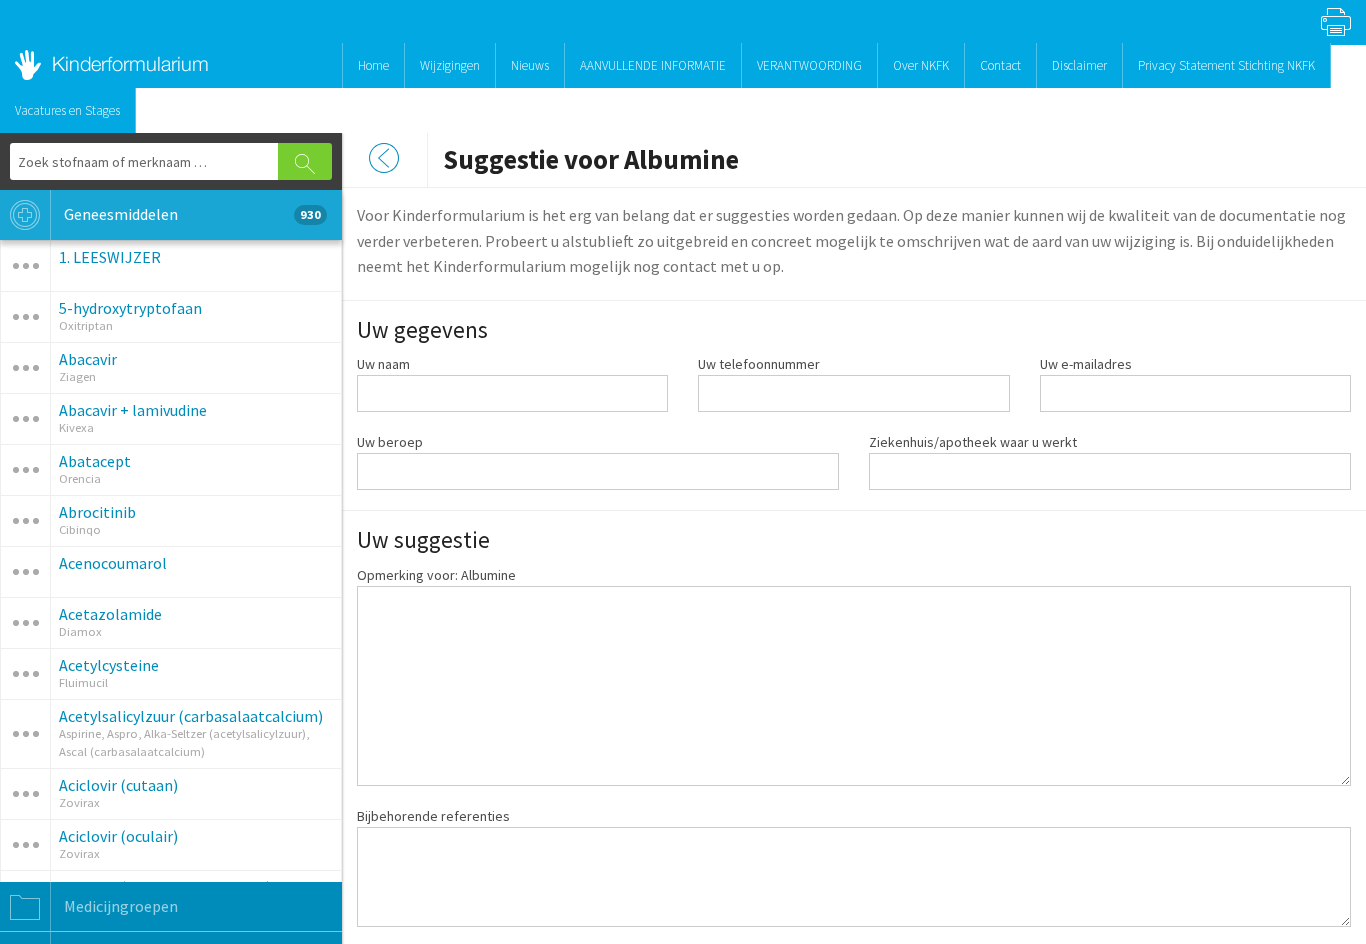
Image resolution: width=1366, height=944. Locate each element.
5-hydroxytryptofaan (130, 308)
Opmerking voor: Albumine (436, 575)
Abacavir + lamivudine (133, 410)
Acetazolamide (110, 614)
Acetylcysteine (109, 665)
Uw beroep (390, 442)
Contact (1000, 65)
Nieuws (530, 65)
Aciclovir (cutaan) (118, 785)
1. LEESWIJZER (110, 257)
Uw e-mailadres (1086, 364)
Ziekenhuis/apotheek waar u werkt (973, 442)
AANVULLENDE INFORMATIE (653, 65)
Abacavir (88, 359)
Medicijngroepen (119, 906)
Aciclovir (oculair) (118, 836)
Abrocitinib (97, 512)
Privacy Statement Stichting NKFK (1226, 65)
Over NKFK (921, 65)
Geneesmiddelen (191, 214)
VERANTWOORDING (809, 65)
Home (373, 65)
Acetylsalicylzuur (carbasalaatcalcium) (191, 716)
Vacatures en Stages (67, 110)
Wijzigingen (450, 65)
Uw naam (383, 364)
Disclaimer (1079, 65)
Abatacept (95, 461)
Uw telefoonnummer (759, 364)
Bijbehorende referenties (433, 816)
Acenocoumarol (113, 563)
